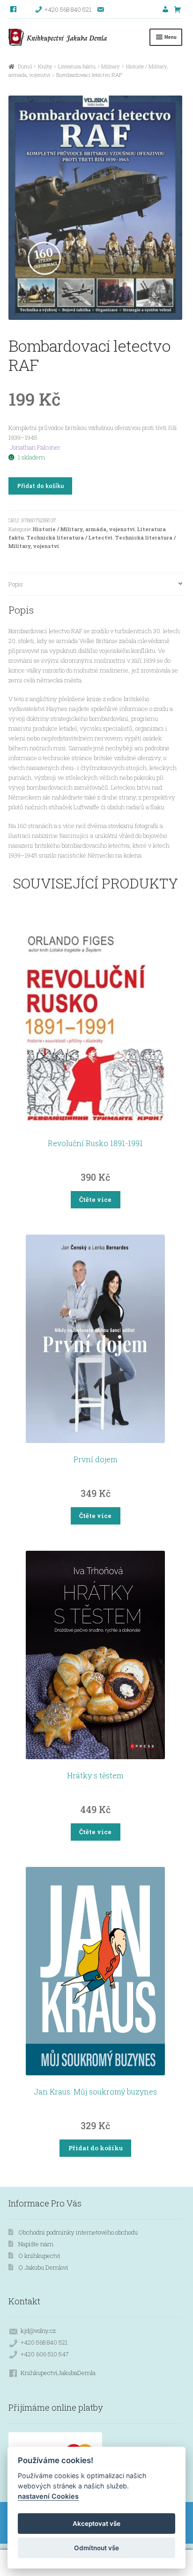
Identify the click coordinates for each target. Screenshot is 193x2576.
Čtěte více (95, 1199)
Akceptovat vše (96, 2524)
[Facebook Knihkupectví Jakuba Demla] (14, 9)
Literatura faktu (77, 66)
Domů (25, 66)
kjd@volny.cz (38, 2331)
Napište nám (36, 2244)
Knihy (45, 66)
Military (111, 66)
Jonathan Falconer (35, 447)
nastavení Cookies (48, 2496)
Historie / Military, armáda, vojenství (84, 529)
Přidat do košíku (41, 486)
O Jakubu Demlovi (43, 2267)
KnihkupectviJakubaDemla (58, 2373)
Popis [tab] (16, 584)
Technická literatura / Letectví (69, 537)
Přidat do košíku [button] (96, 2148)
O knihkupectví (39, 2256)
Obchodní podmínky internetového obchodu (78, 2232)
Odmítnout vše (96, 2548)
